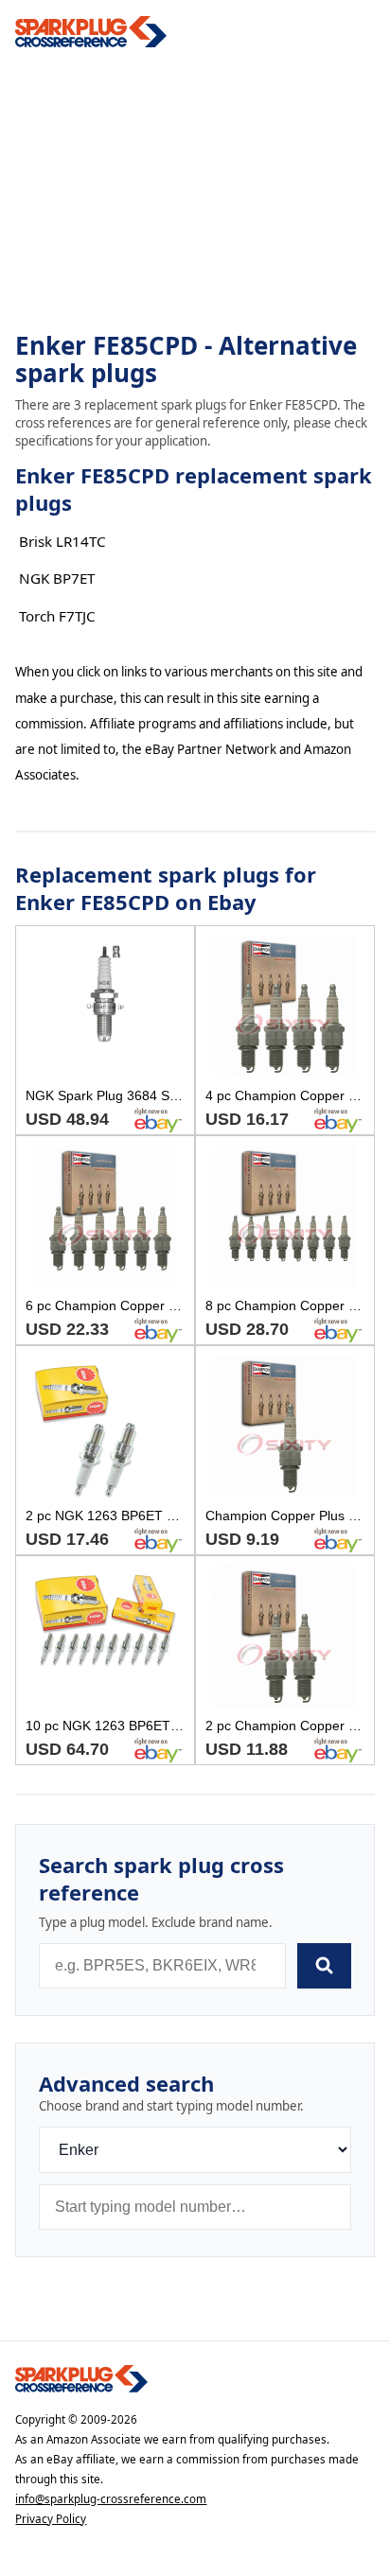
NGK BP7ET (57, 578)
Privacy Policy (51, 2519)
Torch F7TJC (57, 616)
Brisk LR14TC (62, 541)
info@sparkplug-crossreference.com (111, 2499)
